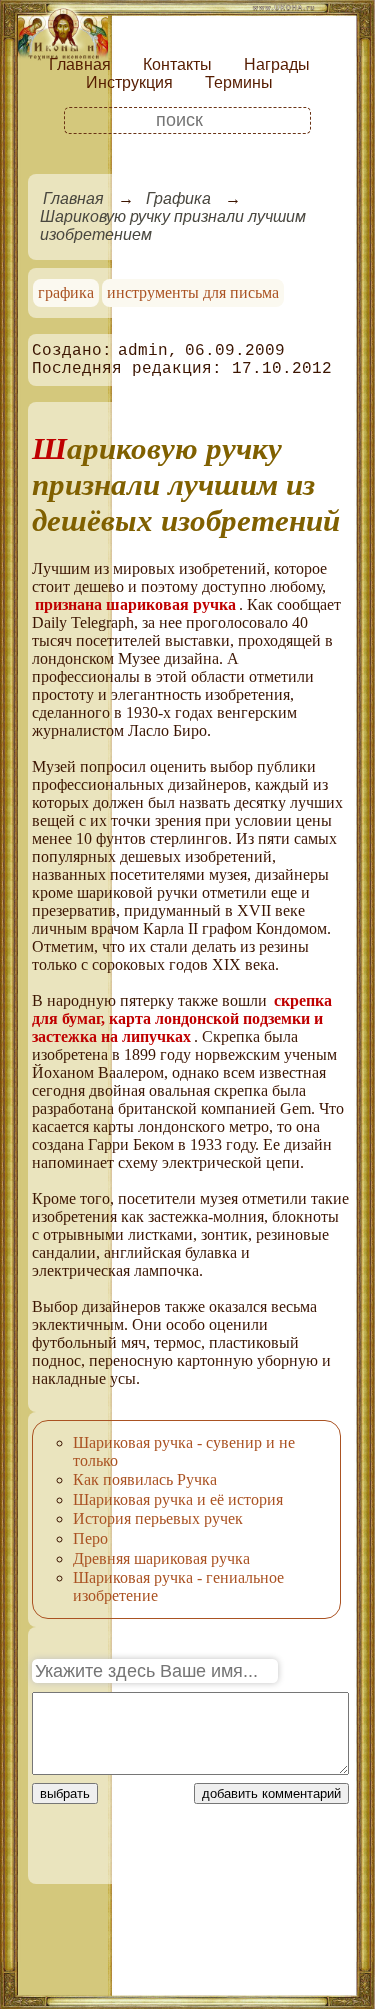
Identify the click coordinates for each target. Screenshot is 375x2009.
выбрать (65, 1793)
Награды (277, 64)
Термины (239, 82)
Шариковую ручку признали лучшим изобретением (173, 225)
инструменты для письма (193, 292)
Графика (178, 198)
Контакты (177, 64)
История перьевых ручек (158, 1518)
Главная (80, 64)
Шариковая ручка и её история (178, 1499)
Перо (90, 1538)
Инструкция (129, 82)
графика (66, 292)
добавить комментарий (271, 1793)
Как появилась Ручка (145, 1479)
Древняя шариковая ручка (161, 1558)
